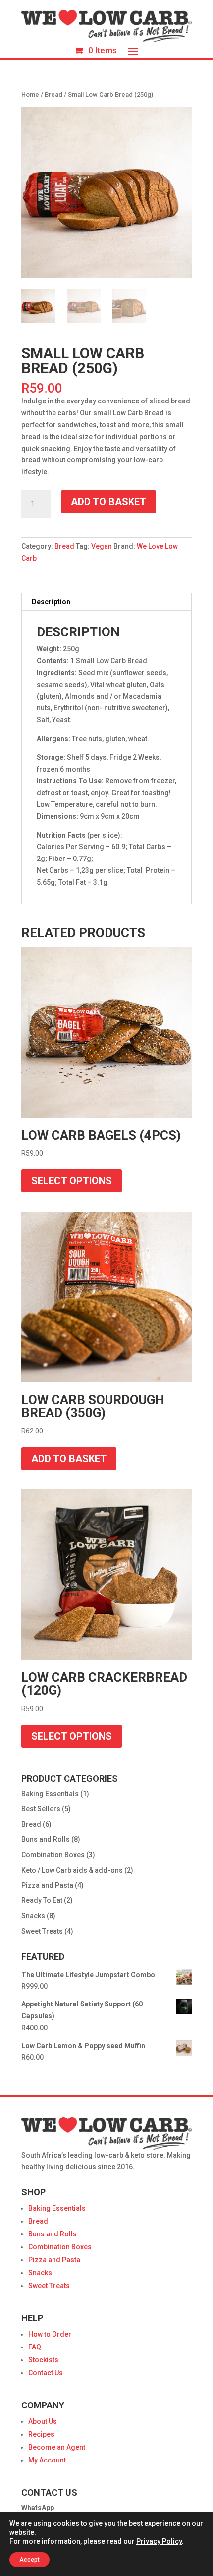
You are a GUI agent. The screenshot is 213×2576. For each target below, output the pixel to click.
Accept (29, 2560)
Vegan (102, 546)
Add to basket (108, 502)
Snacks (33, 1916)
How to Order (50, 2334)
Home (30, 94)
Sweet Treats (42, 1931)
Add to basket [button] (69, 1459)
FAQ (35, 2347)
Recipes (41, 2434)
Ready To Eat (42, 1900)
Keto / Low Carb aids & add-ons (72, 1870)
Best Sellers (41, 1809)
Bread (53, 94)
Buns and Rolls (46, 1839)
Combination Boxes (53, 1855)
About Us (43, 2421)
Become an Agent (57, 2447)
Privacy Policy (159, 2541)
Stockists (43, 2360)
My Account (47, 2460)
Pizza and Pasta (47, 1885)
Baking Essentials (50, 1794)
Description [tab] (51, 602)
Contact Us (46, 2373)
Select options (72, 1181)
